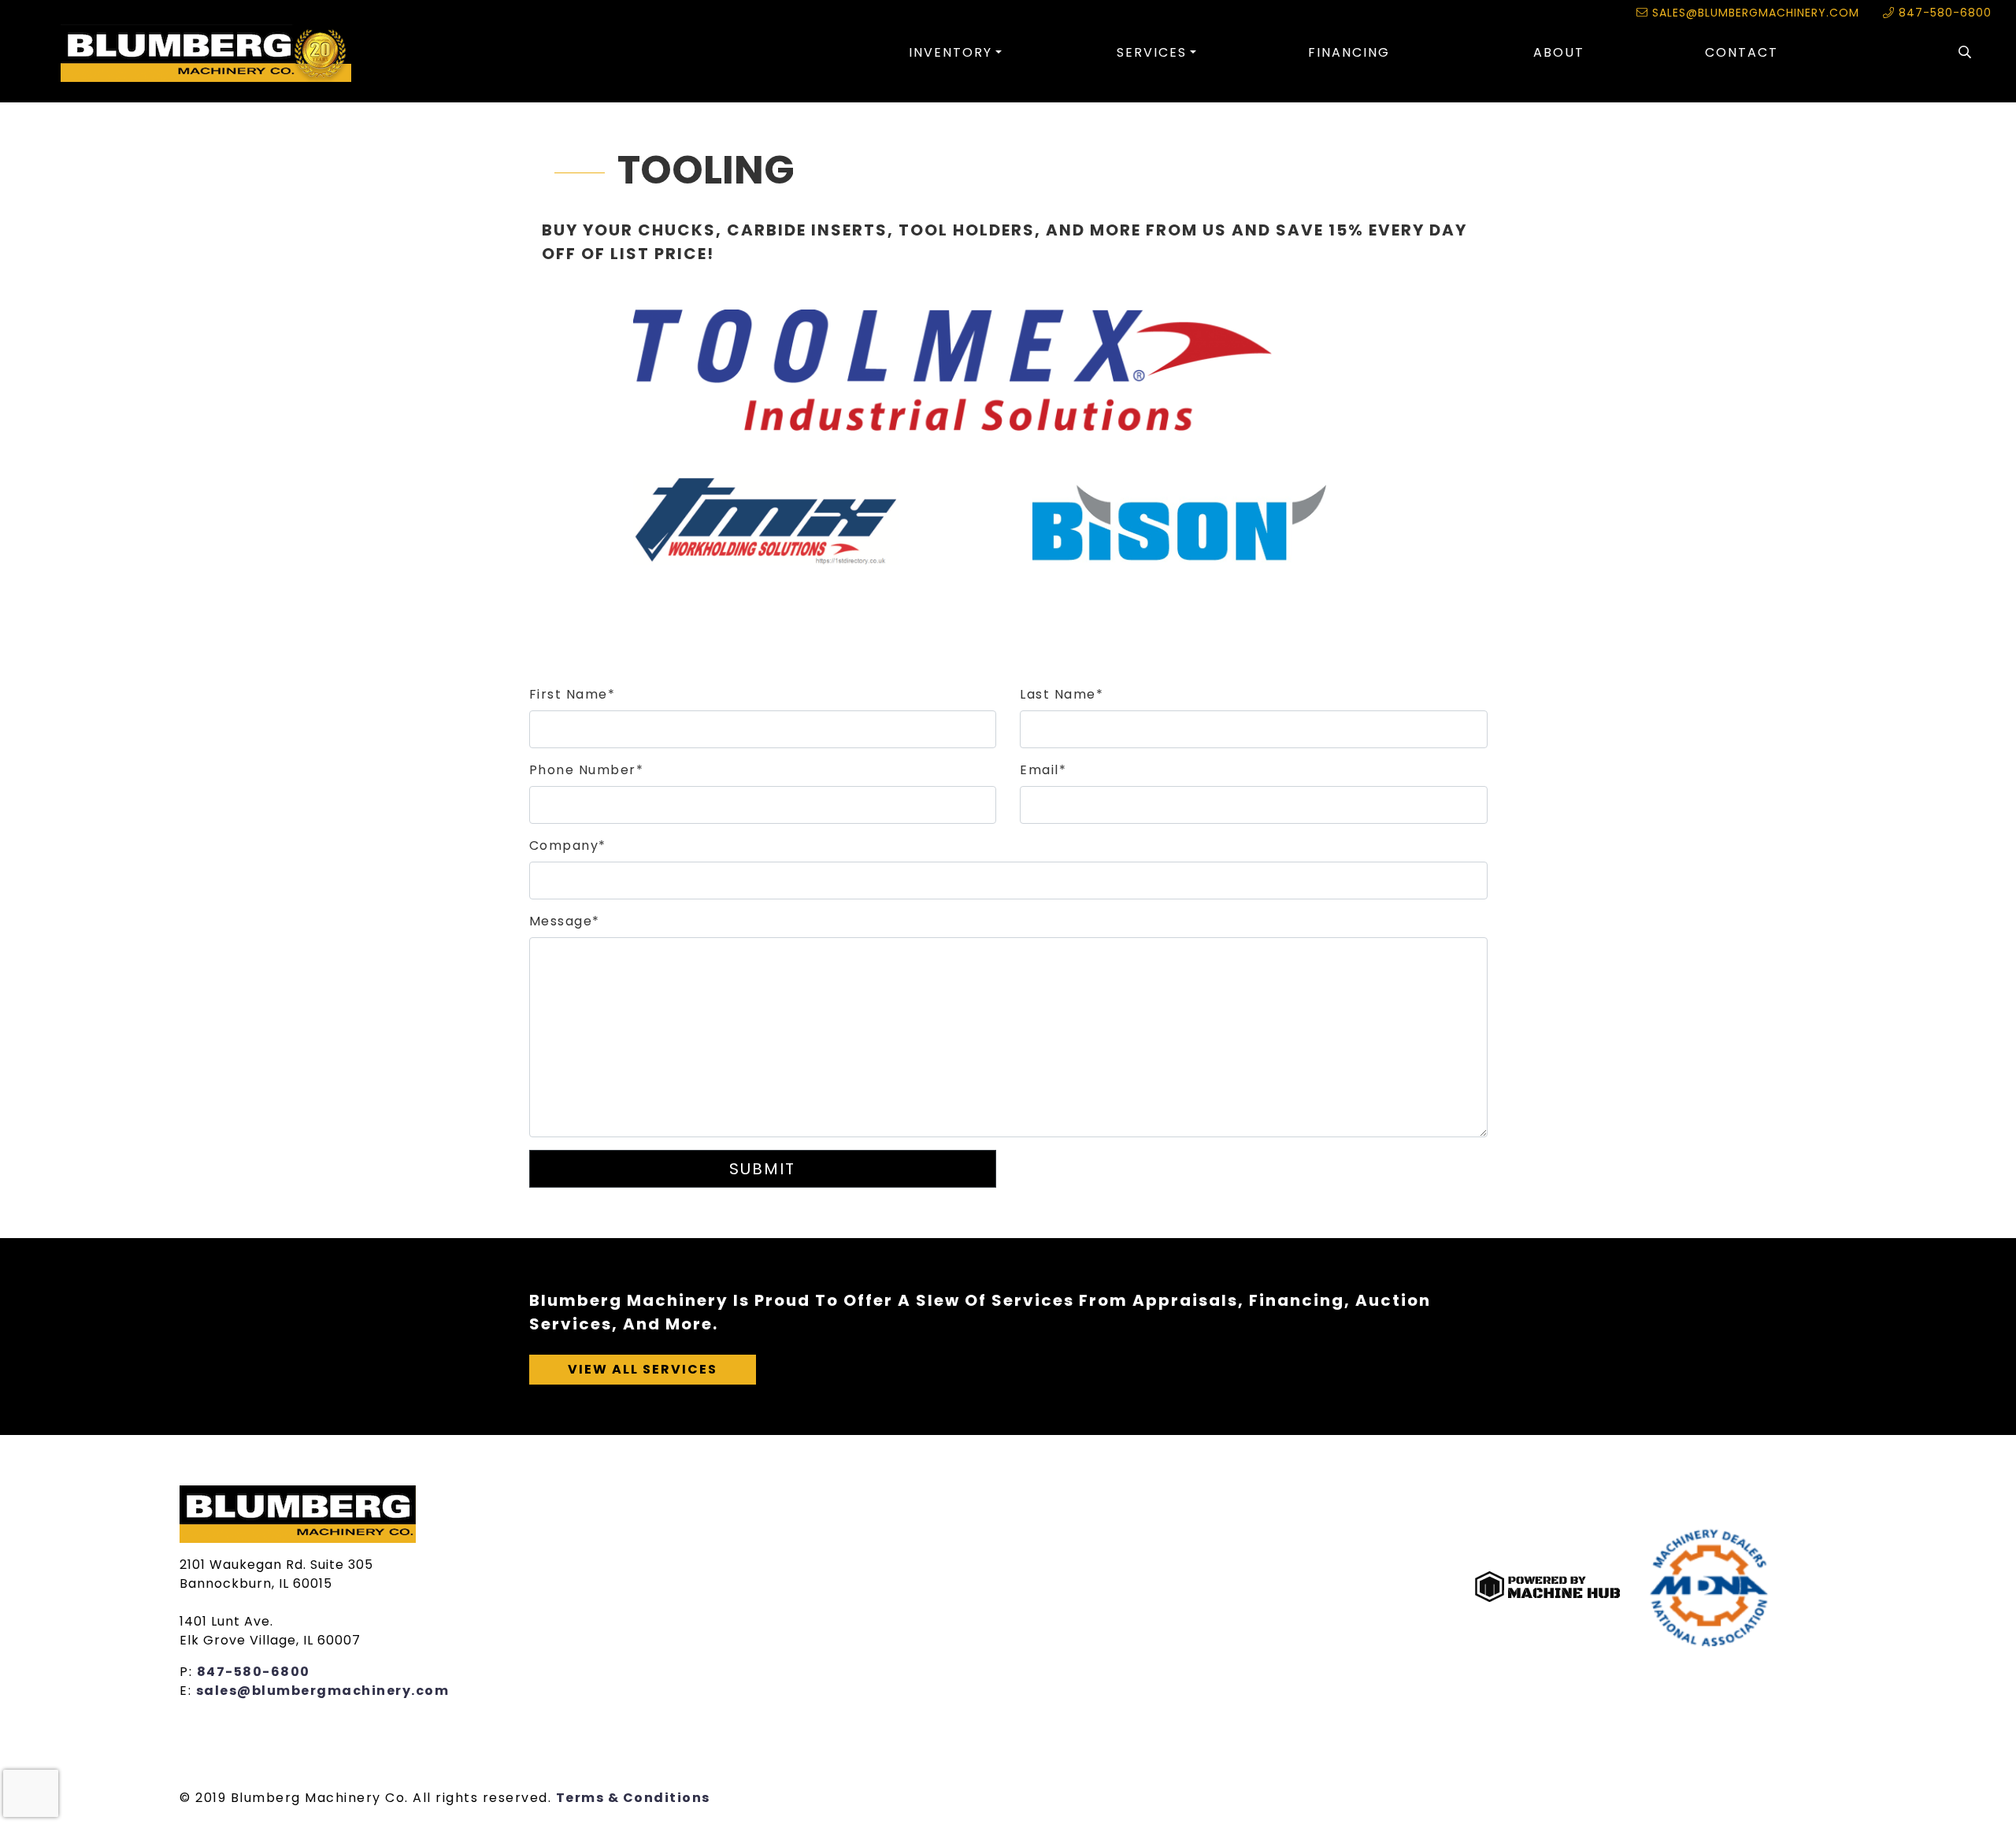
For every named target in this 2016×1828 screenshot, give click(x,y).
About (1559, 52)
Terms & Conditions (633, 1798)
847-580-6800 (1943, 13)
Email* (1043, 770)
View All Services (643, 1369)
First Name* (573, 694)
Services (1152, 52)
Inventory (951, 52)
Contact (1742, 52)
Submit (762, 1169)
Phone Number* (587, 770)
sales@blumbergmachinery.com (1754, 13)
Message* (565, 921)
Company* (568, 845)
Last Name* (1062, 694)
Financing (1349, 52)
